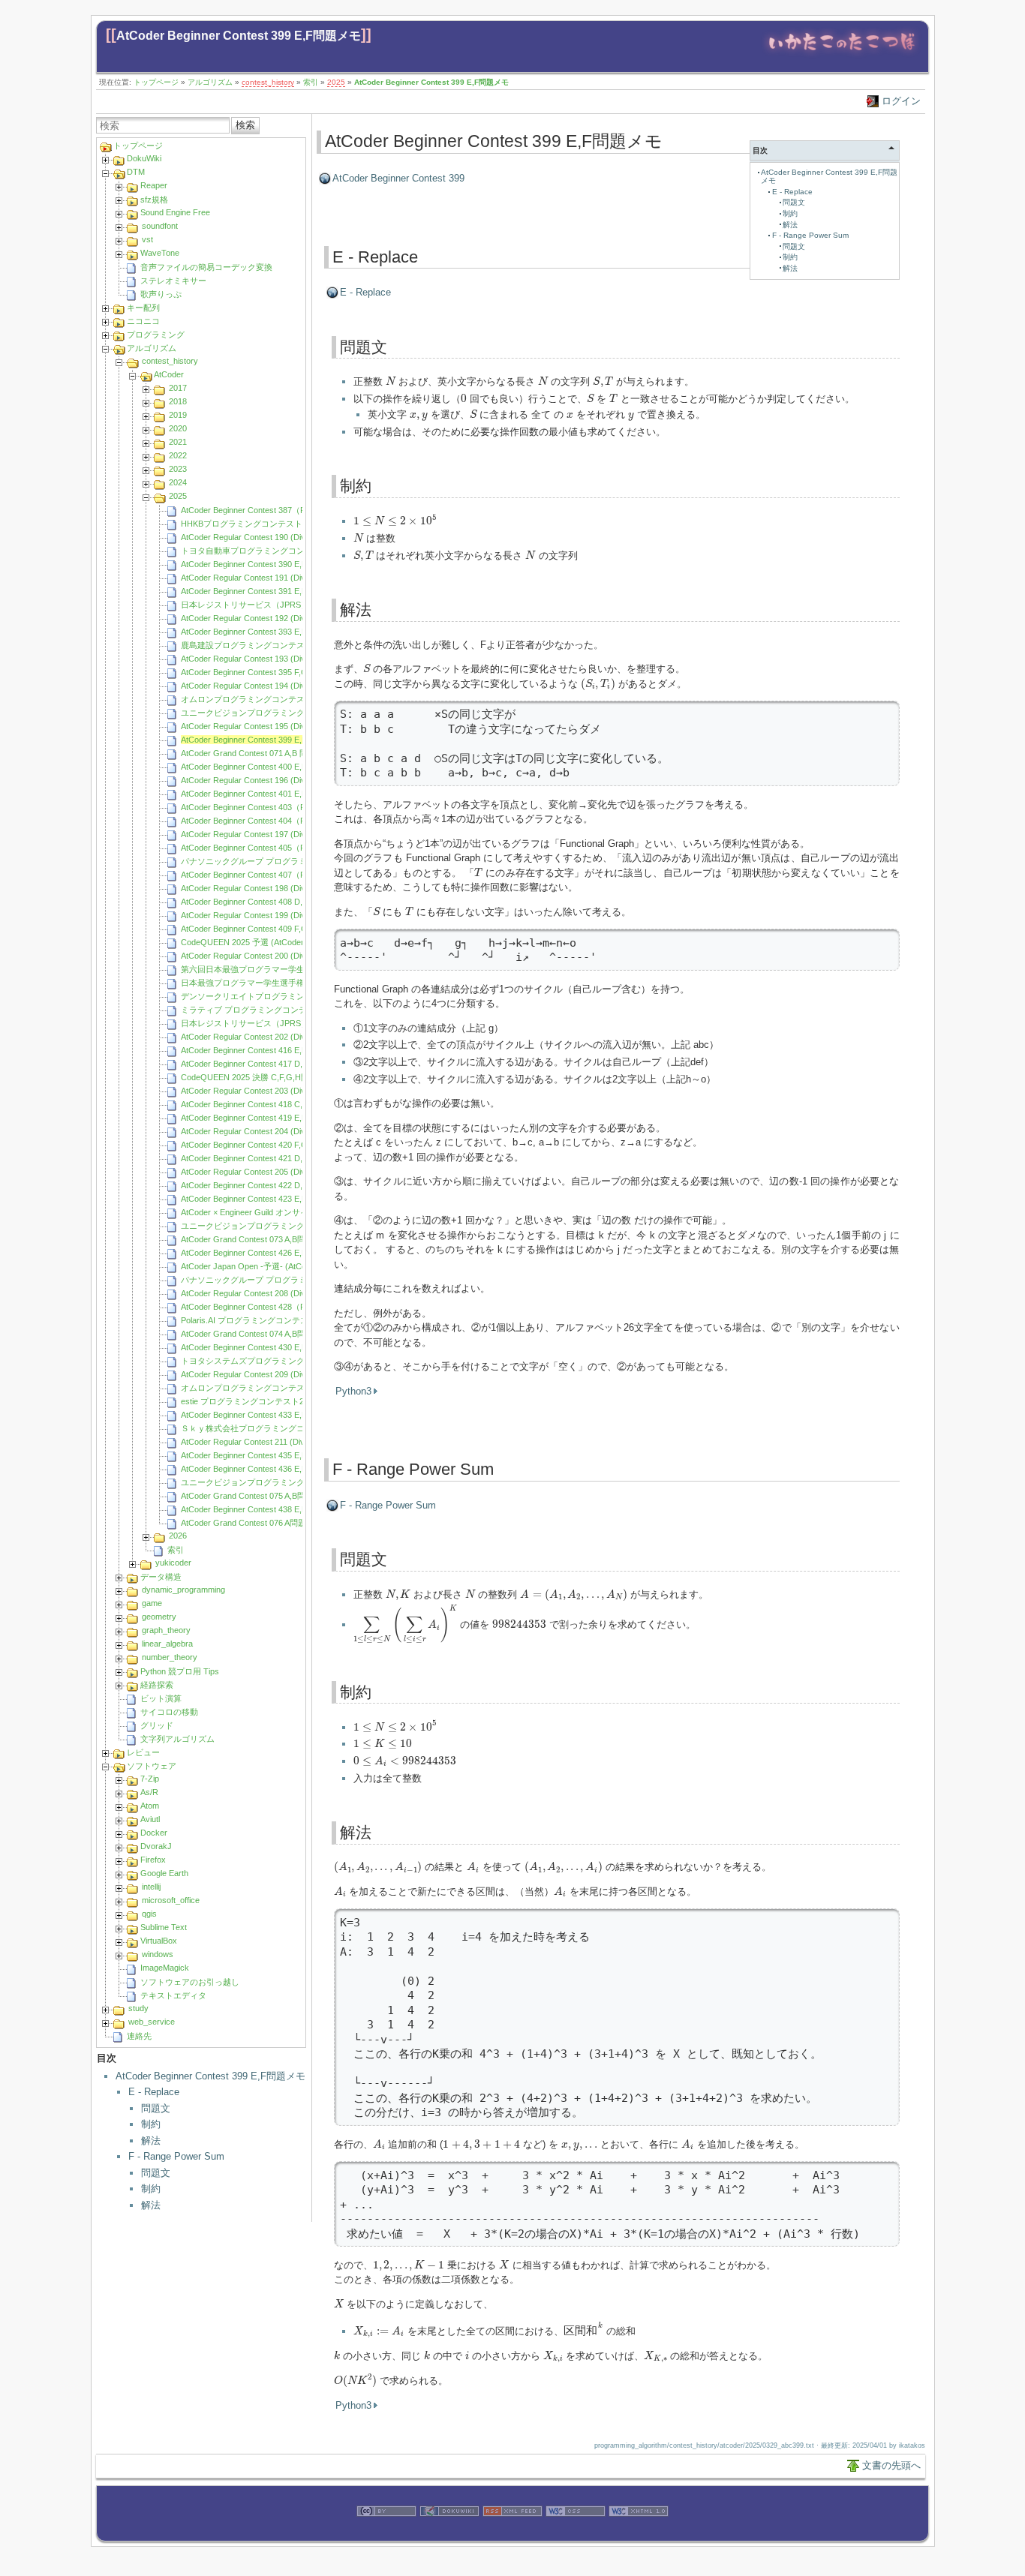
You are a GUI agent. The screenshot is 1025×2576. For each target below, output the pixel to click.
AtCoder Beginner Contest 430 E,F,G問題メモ (265, 1347)
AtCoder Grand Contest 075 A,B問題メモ (255, 1496)
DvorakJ (156, 1846)
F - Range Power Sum (176, 2156)
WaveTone (160, 253)
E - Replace (154, 2092)
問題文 (156, 2108)
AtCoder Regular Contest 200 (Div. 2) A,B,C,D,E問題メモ (284, 956)
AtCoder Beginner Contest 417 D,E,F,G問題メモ (269, 1064)
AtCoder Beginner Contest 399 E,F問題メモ (239, 36)
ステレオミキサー (173, 281)
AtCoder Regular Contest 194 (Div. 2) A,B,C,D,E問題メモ (284, 686)
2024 (178, 482)
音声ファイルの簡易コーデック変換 (206, 267)
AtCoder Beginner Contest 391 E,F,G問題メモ (265, 591)
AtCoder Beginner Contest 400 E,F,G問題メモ (265, 767)
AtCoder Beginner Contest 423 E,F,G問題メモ (265, 1199)
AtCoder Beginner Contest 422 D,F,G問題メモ (265, 1185)
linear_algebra (167, 1644)
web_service (152, 2022)
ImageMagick (165, 1968)
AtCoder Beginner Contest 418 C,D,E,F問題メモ (269, 1104)
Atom (150, 1806)
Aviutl (150, 1819)
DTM (136, 172)
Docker (154, 1833)
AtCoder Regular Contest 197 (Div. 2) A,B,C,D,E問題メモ (284, 834)
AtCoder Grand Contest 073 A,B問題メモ (255, 1239)
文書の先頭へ (891, 2465)
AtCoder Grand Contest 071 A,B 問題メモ (257, 753)
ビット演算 (161, 1698)
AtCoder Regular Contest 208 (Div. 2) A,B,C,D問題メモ (281, 1293)
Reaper (154, 185)
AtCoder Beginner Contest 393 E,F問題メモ (260, 632)
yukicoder (173, 1563)
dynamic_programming (183, 1590)
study (138, 2008)
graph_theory (166, 1630)
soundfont (160, 226)
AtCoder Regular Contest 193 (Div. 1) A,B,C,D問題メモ (281, 659)
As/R (149, 1792)
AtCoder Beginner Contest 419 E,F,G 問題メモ (266, 1118)
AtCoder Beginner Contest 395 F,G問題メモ (261, 672)
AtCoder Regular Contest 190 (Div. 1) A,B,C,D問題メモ (281, 537)
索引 (311, 82)
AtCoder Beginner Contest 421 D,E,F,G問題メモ (269, 1158)
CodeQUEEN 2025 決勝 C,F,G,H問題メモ (257, 1077)
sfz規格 (154, 200)
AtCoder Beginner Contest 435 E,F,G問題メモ (265, 1455)
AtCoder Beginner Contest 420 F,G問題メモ (261, 1145)
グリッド (157, 1725)
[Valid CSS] (576, 2533)
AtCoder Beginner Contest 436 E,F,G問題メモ (265, 1469)
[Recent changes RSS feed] (512, 2533)
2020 (178, 428)
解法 (151, 2141)
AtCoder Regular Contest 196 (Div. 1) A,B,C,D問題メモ (281, 780)
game (152, 1603)
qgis (149, 1914)
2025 (336, 82)
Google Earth (164, 1873)
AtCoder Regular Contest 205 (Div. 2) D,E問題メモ (273, 1172)
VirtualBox (159, 1941)
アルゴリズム (210, 82)
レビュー (143, 1752)
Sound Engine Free (175, 212)
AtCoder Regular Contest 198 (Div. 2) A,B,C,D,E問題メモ (284, 888)
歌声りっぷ (161, 294)
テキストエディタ (173, 1995)
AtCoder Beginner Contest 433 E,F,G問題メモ (265, 1415)
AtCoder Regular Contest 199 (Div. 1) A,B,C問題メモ (277, 915)
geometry (159, 1617)
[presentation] (391, 381)
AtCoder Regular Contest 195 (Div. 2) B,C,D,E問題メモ (281, 726)
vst (147, 239)
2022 (178, 455)
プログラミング (156, 335)
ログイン (901, 101)
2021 (178, 442)
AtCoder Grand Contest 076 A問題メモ (252, 1523)
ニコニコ (143, 321)
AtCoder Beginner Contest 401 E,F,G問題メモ (265, 794)
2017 (178, 388)
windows (158, 1954)
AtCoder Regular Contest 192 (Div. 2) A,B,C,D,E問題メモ (284, 618)
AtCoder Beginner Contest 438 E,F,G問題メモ (265, 1509)
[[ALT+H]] (842, 54)
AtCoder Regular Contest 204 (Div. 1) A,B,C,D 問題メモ (282, 1131)
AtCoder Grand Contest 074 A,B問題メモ (255, 1334)
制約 (151, 2124)
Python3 (353, 1391)
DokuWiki (144, 158)
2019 (178, 415)
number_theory (170, 1657)
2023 (178, 469)
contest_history (268, 82)
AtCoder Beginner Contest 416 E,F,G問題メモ (265, 1050)
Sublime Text (164, 1927)
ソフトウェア (152, 1766)
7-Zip (150, 1779)
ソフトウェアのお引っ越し (190, 1982)
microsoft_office (171, 1900)
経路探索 (157, 1685)
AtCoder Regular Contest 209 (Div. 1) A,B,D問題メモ (277, 1374)
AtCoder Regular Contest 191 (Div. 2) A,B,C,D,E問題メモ (284, 578)
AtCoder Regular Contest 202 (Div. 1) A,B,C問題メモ (277, 1037)
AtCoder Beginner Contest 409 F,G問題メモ (261, 929)
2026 (178, 1536)
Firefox (153, 1860)
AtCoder (169, 374)
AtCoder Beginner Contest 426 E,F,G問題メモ (265, 1253)
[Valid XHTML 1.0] (639, 2533)
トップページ (156, 82)
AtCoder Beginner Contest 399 (398, 178)
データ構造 (161, 1577)
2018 (178, 401)
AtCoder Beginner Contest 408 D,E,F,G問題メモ (269, 902)
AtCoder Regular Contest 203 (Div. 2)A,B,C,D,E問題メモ (284, 1091)
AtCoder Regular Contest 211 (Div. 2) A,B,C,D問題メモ (280, 1442)
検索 (245, 125)
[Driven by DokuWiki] (449, 2533)
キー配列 (143, 308)
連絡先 (139, 2036)
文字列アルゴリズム (177, 1739)
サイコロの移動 (169, 1712)
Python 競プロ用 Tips (180, 1671)
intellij (151, 1887)
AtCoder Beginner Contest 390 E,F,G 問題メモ (266, 564)
